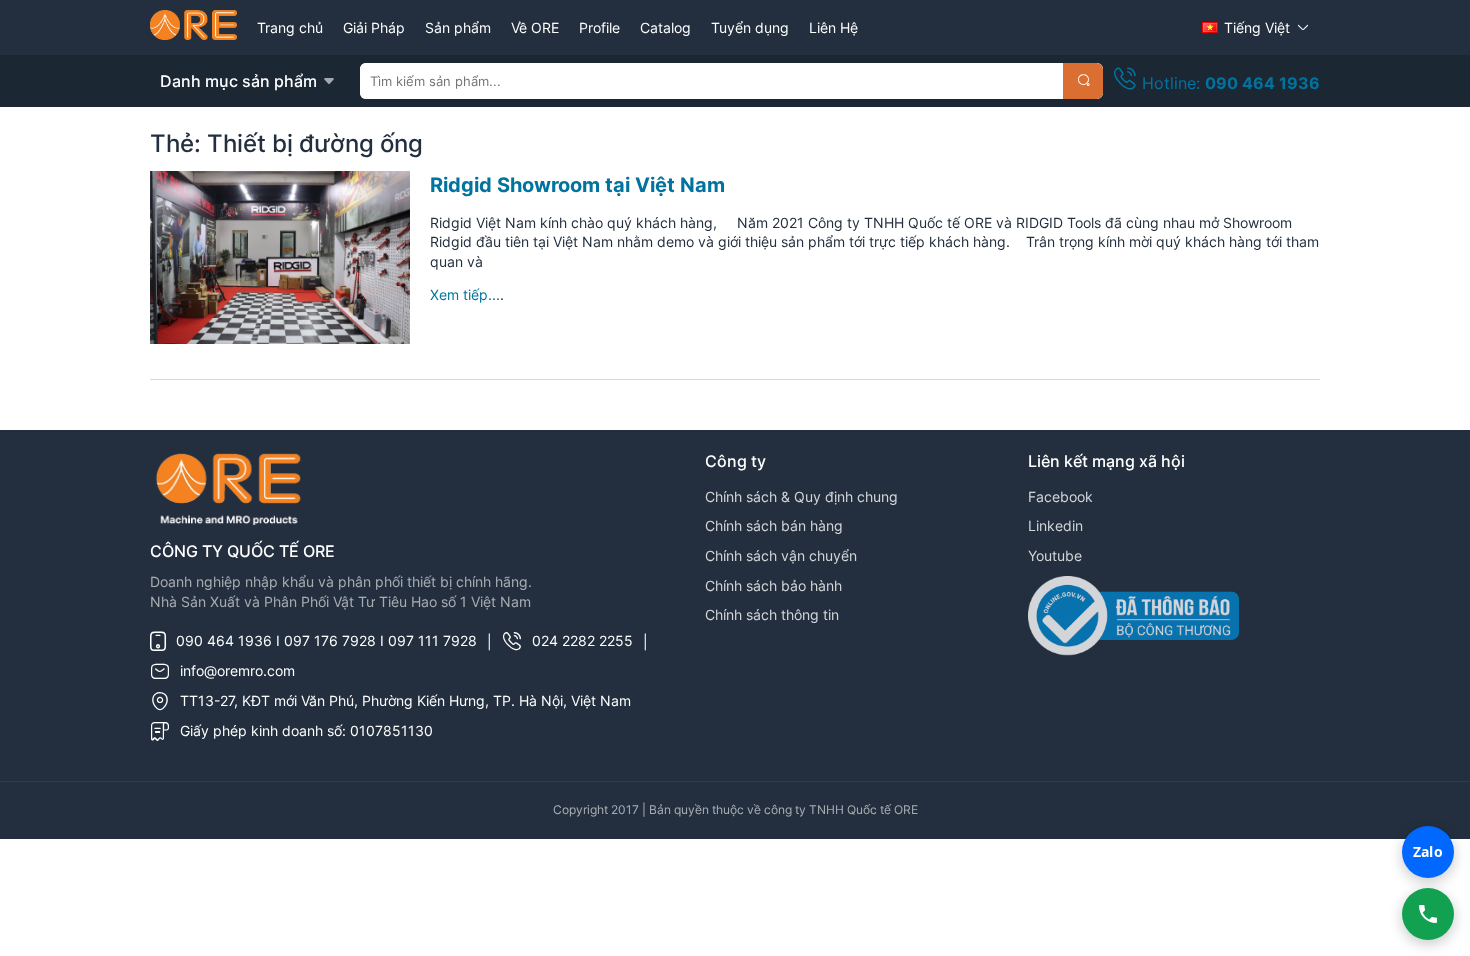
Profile (599, 27)
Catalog (665, 27)
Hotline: (1228, 83)
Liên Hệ (833, 27)
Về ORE (535, 27)
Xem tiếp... (465, 294)
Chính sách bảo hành (773, 585)
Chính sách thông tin (772, 614)
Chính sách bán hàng (774, 525)
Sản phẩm (458, 27)
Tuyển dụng (750, 27)
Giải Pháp (374, 27)
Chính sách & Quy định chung (801, 496)
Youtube (1055, 555)
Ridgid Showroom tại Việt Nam (577, 185)
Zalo (1428, 851)
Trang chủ (290, 27)
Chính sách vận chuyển (781, 555)
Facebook (1060, 496)
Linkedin (1055, 525)
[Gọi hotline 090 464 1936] (1428, 914)
